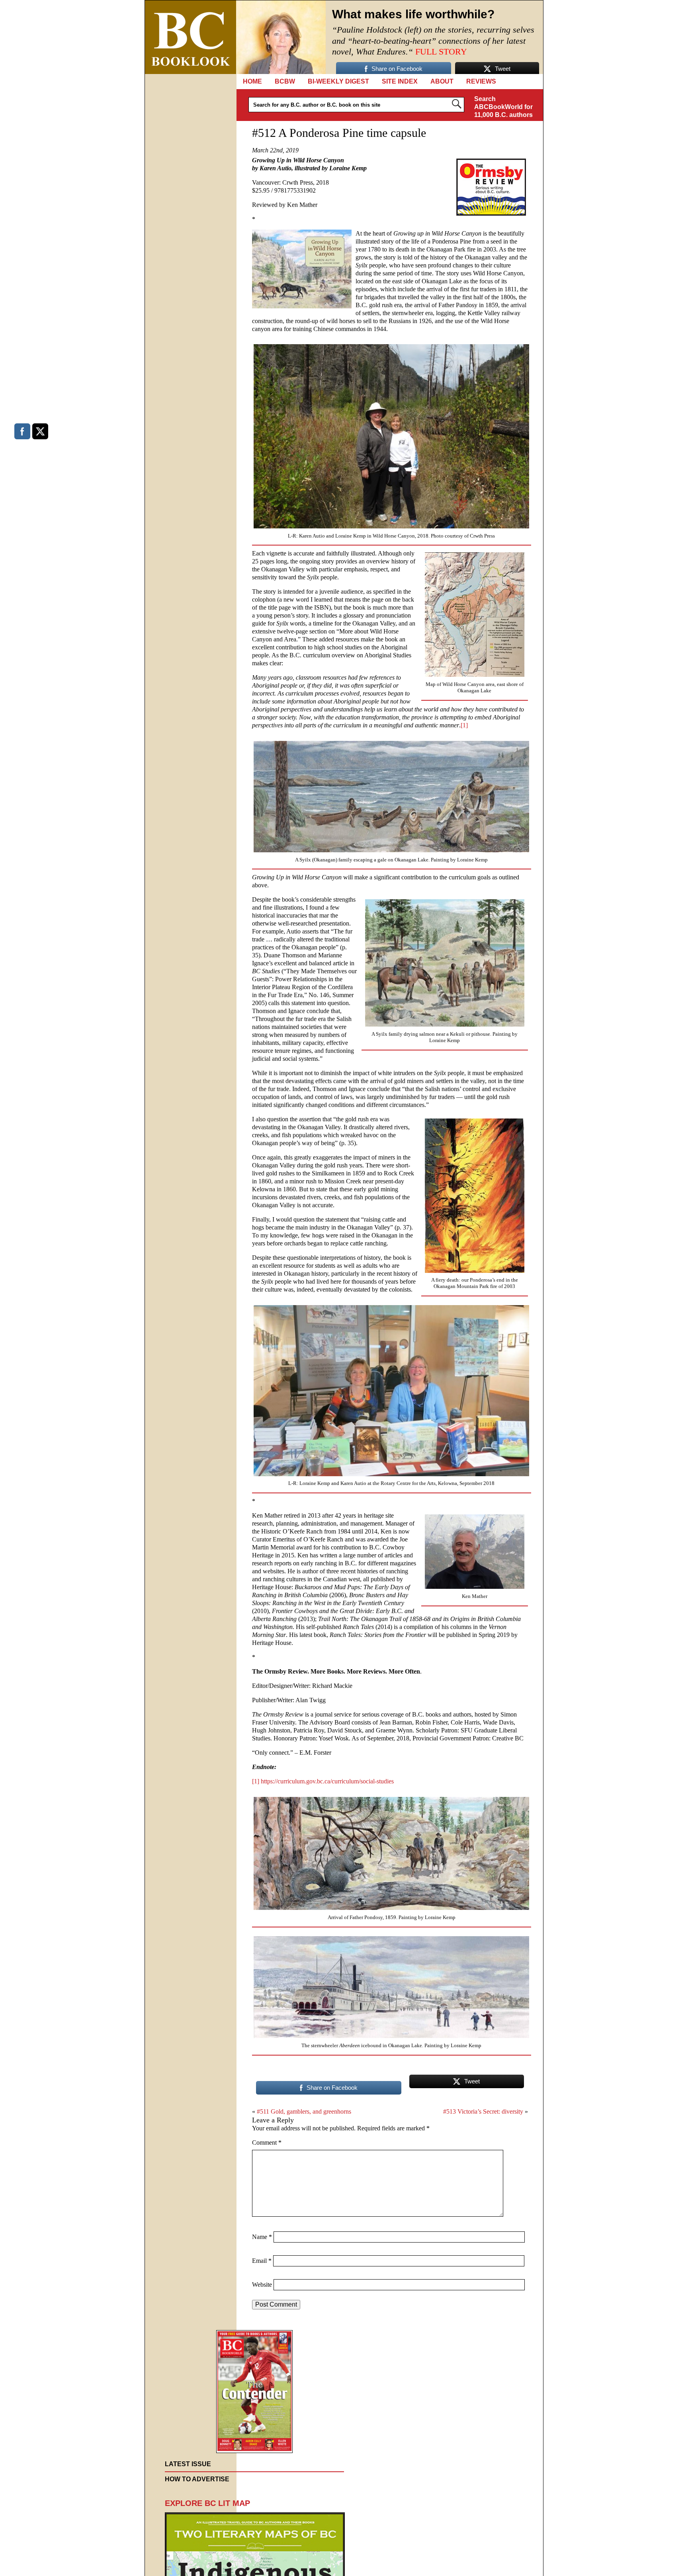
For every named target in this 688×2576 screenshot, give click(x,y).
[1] (464, 725)
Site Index (400, 81)
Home (252, 81)
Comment (267, 2142)
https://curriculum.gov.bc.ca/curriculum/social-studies (327, 1781)
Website (262, 2285)
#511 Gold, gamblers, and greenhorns (304, 2111)
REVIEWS (481, 81)
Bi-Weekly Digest (338, 81)
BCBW (285, 81)
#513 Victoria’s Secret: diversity (483, 2111)
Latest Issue (188, 2464)
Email (262, 2261)
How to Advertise (197, 2479)
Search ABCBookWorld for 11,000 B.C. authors (503, 107)
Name (262, 2237)
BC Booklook (191, 37)
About (442, 81)
